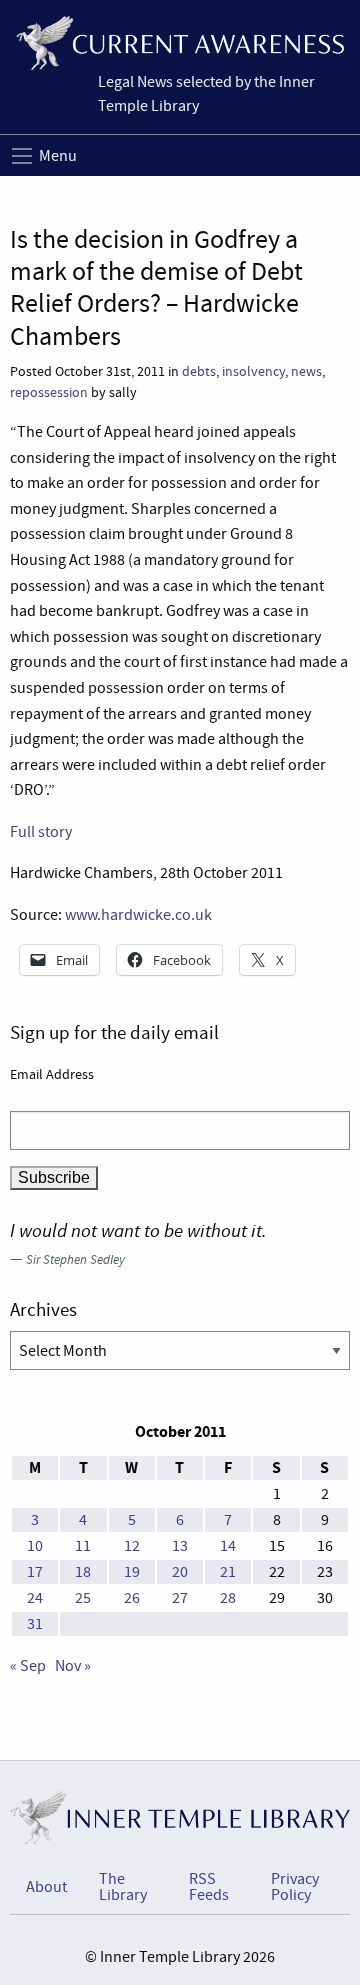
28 (228, 1598)
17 (35, 1572)
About (46, 1887)
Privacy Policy (295, 1887)
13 (180, 1546)
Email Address (52, 1074)
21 (228, 1572)
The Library (123, 1887)
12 (132, 1546)
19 (132, 1572)
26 (132, 1598)
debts (199, 371)
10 (35, 1546)
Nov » (73, 1666)
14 (228, 1546)
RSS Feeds (209, 1887)
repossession (49, 392)
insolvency (253, 371)
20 (180, 1572)
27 (180, 1598)
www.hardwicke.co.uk (138, 915)
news (306, 371)
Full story (41, 832)
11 (83, 1546)
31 (35, 1624)
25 (83, 1598)
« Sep (28, 1666)
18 (83, 1572)
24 (35, 1598)
